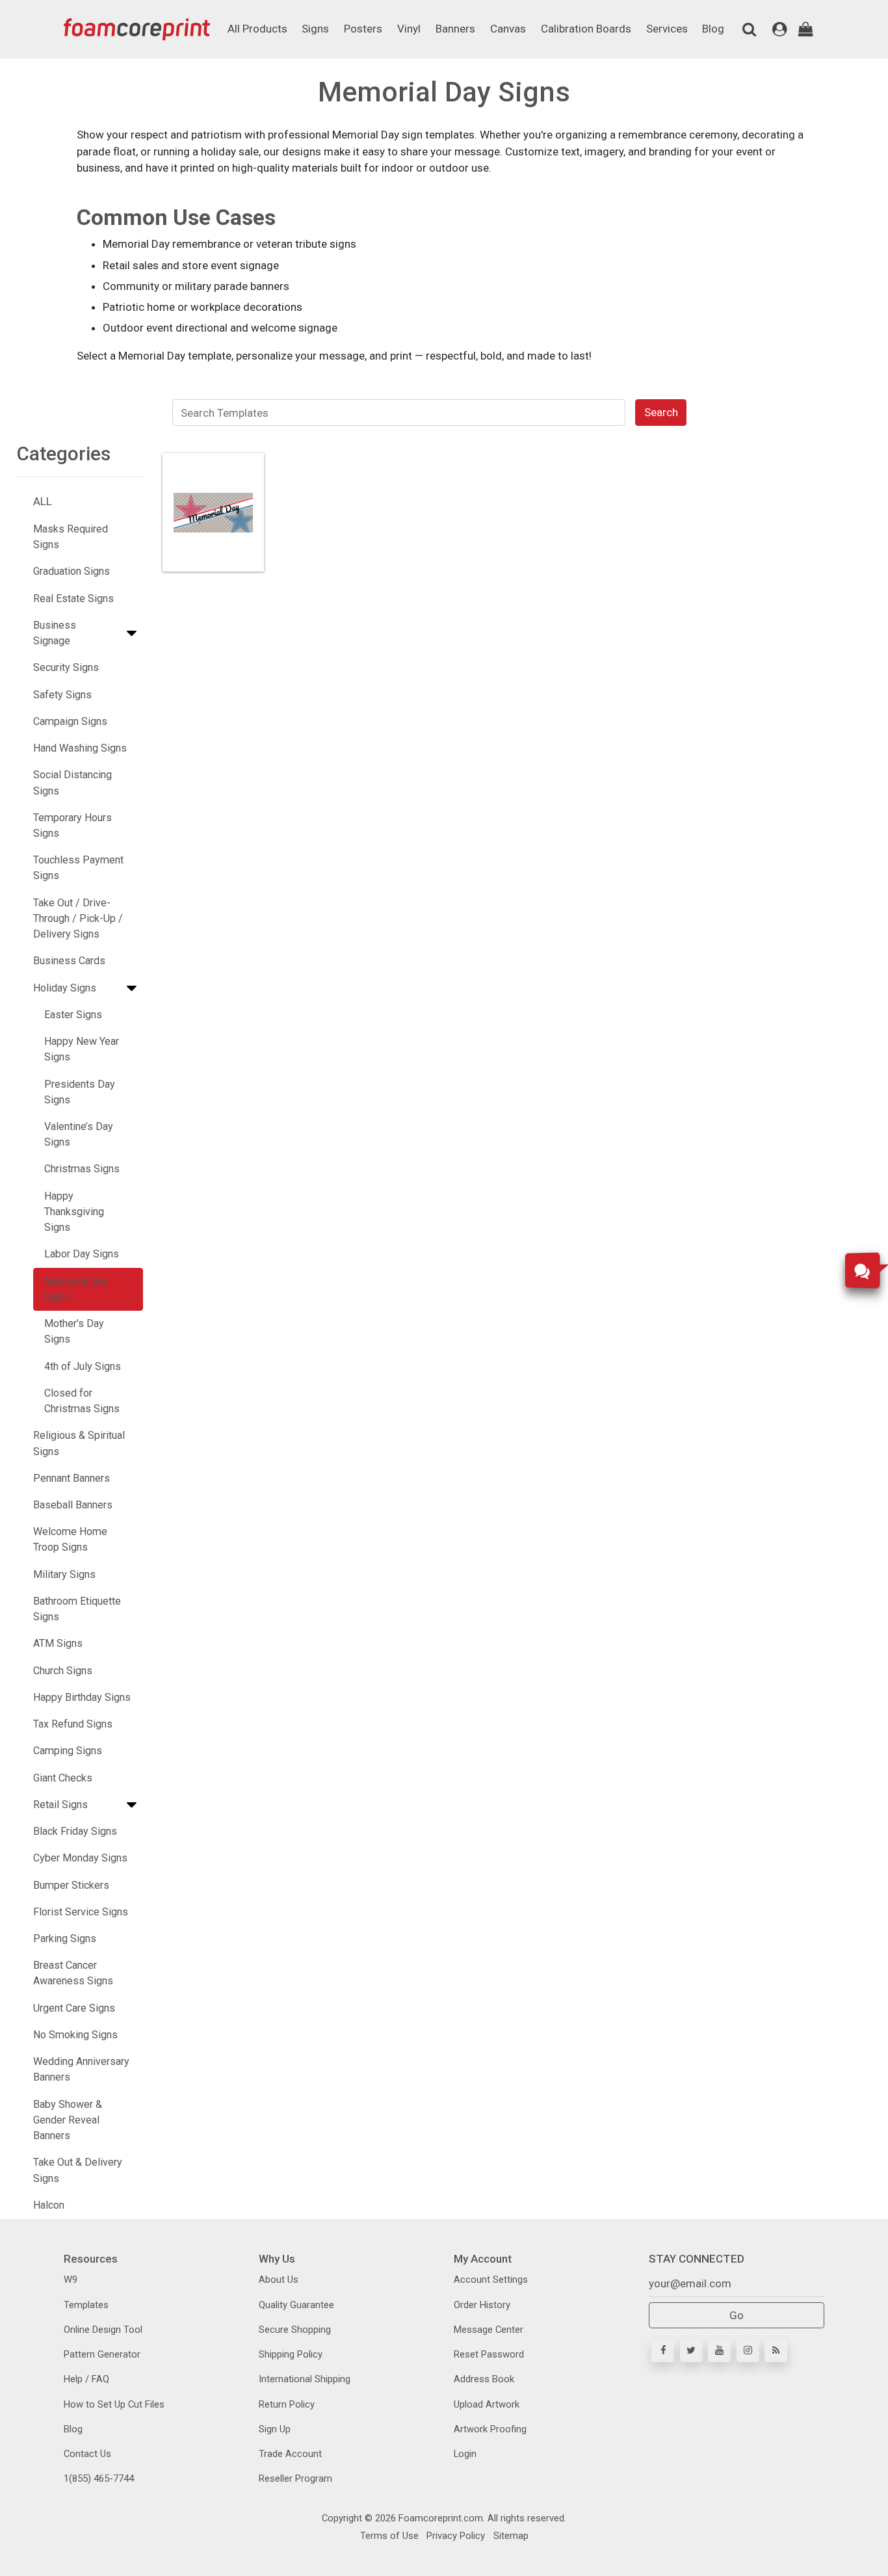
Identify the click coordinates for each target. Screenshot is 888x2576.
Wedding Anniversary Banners (81, 2069)
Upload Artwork (487, 2404)
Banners (455, 29)
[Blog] (776, 2351)
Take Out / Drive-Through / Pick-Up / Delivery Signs (78, 918)
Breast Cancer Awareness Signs (73, 1973)
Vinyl (409, 29)
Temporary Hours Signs (72, 825)
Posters (363, 29)
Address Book (484, 2379)
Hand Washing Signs (80, 748)
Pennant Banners (72, 1478)
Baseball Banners (73, 1505)
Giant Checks (63, 1778)
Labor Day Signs (82, 1254)
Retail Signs (60, 1805)
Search (661, 412)
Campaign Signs (70, 721)
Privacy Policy (454, 2536)
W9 (71, 2280)
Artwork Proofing (490, 2429)
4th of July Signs (83, 1366)
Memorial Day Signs (76, 1289)
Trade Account (290, 2454)
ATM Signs (58, 1643)
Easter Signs (73, 1015)
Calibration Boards (586, 29)
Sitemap (510, 2536)
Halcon (49, 2205)
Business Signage (55, 633)
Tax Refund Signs (73, 1724)
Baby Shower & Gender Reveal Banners (68, 2120)
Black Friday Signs (75, 1831)
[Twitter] (691, 2351)
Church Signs (63, 1671)
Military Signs (64, 1574)
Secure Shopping (295, 2330)
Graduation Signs (72, 571)
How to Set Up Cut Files (114, 2404)
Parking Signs (65, 1939)
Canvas (508, 29)
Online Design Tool (103, 2330)
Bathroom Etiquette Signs (77, 1609)
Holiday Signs (65, 988)
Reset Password (489, 2354)
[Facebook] (663, 2351)
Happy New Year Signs (82, 1049)
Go (737, 2315)
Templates (86, 2305)
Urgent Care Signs (74, 2008)
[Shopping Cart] (806, 29)
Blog (713, 29)
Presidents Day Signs (80, 1092)
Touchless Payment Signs (78, 868)
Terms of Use (389, 2536)
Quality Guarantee (296, 2305)
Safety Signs (62, 695)
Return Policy (287, 2404)
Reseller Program (295, 2478)
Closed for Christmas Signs (82, 1401)
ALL (43, 501)
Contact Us (87, 2454)
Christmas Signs (82, 1169)
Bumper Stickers (71, 1885)
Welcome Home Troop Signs (70, 1539)
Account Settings (491, 2280)
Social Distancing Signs (72, 782)
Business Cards (69, 961)
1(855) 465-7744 (99, 2478)
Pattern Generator (102, 2354)
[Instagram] (748, 2351)
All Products (257, 29)
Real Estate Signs (73, 598)
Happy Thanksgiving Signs (74, 1212)
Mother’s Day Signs (74, 1331)
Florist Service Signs (81, 1912)
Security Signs (66, 667)
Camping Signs (68, 1751)
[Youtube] (719, 2351)
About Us (279, 2280)
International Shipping (305, 2379)
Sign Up (275, 2429)
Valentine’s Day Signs (79, 1134)
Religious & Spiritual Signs (79, 1443)
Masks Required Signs (71, 537)
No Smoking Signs (75, 2035)
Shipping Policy (291, 2354)
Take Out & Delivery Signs (78, 2170)
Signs (315, 29)
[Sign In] (780, 29)
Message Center (489, 2330)
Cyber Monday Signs (80, 1858)
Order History (482, 2305)
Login (465, 2454)
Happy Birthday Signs (82, 1697)
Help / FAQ (86, 2379)
